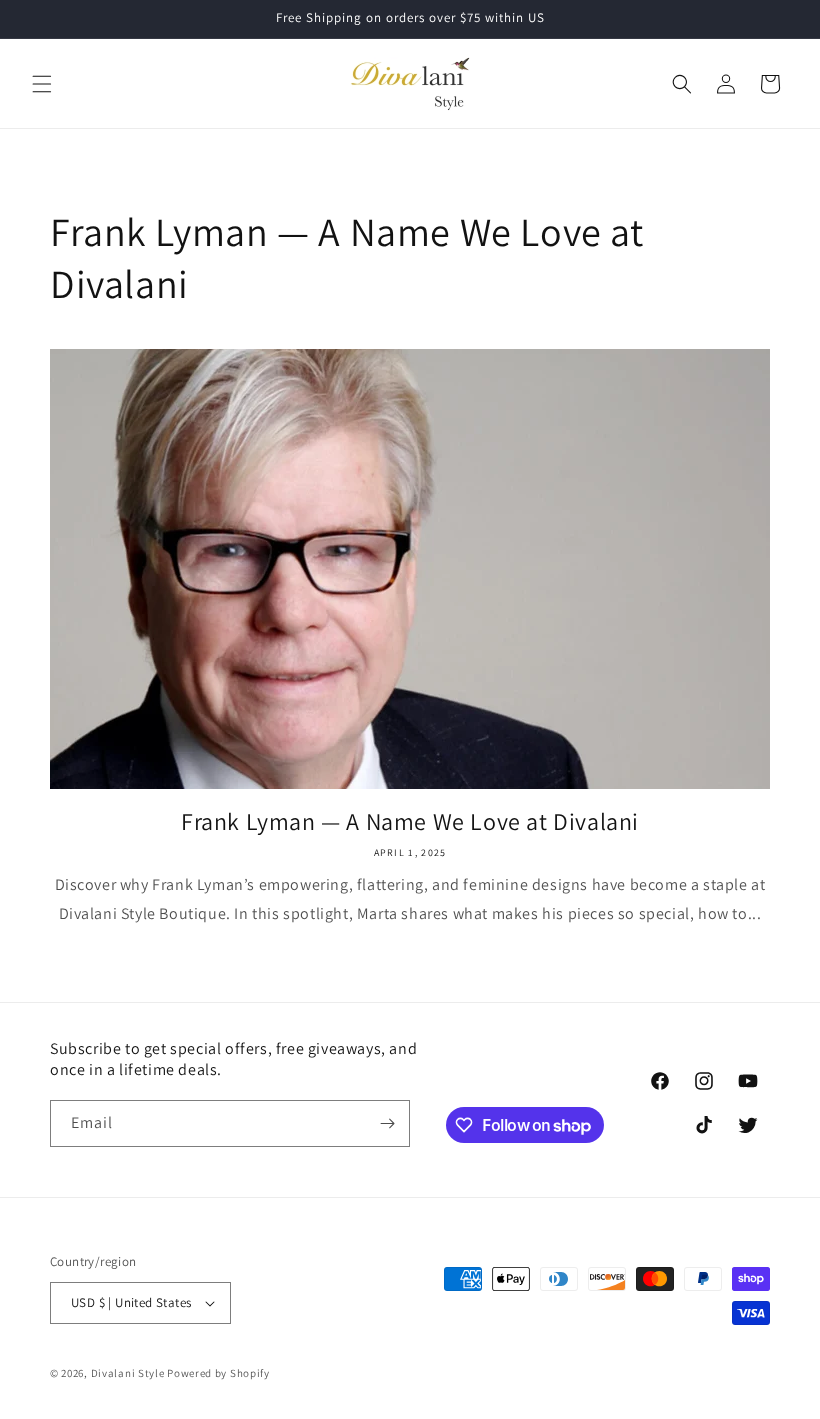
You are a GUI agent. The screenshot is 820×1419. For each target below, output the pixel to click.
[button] (42, 84)
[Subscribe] (387, 1123)
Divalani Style (128, 1373)
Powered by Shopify (218, 1373)
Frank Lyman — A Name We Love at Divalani (410, 821)
